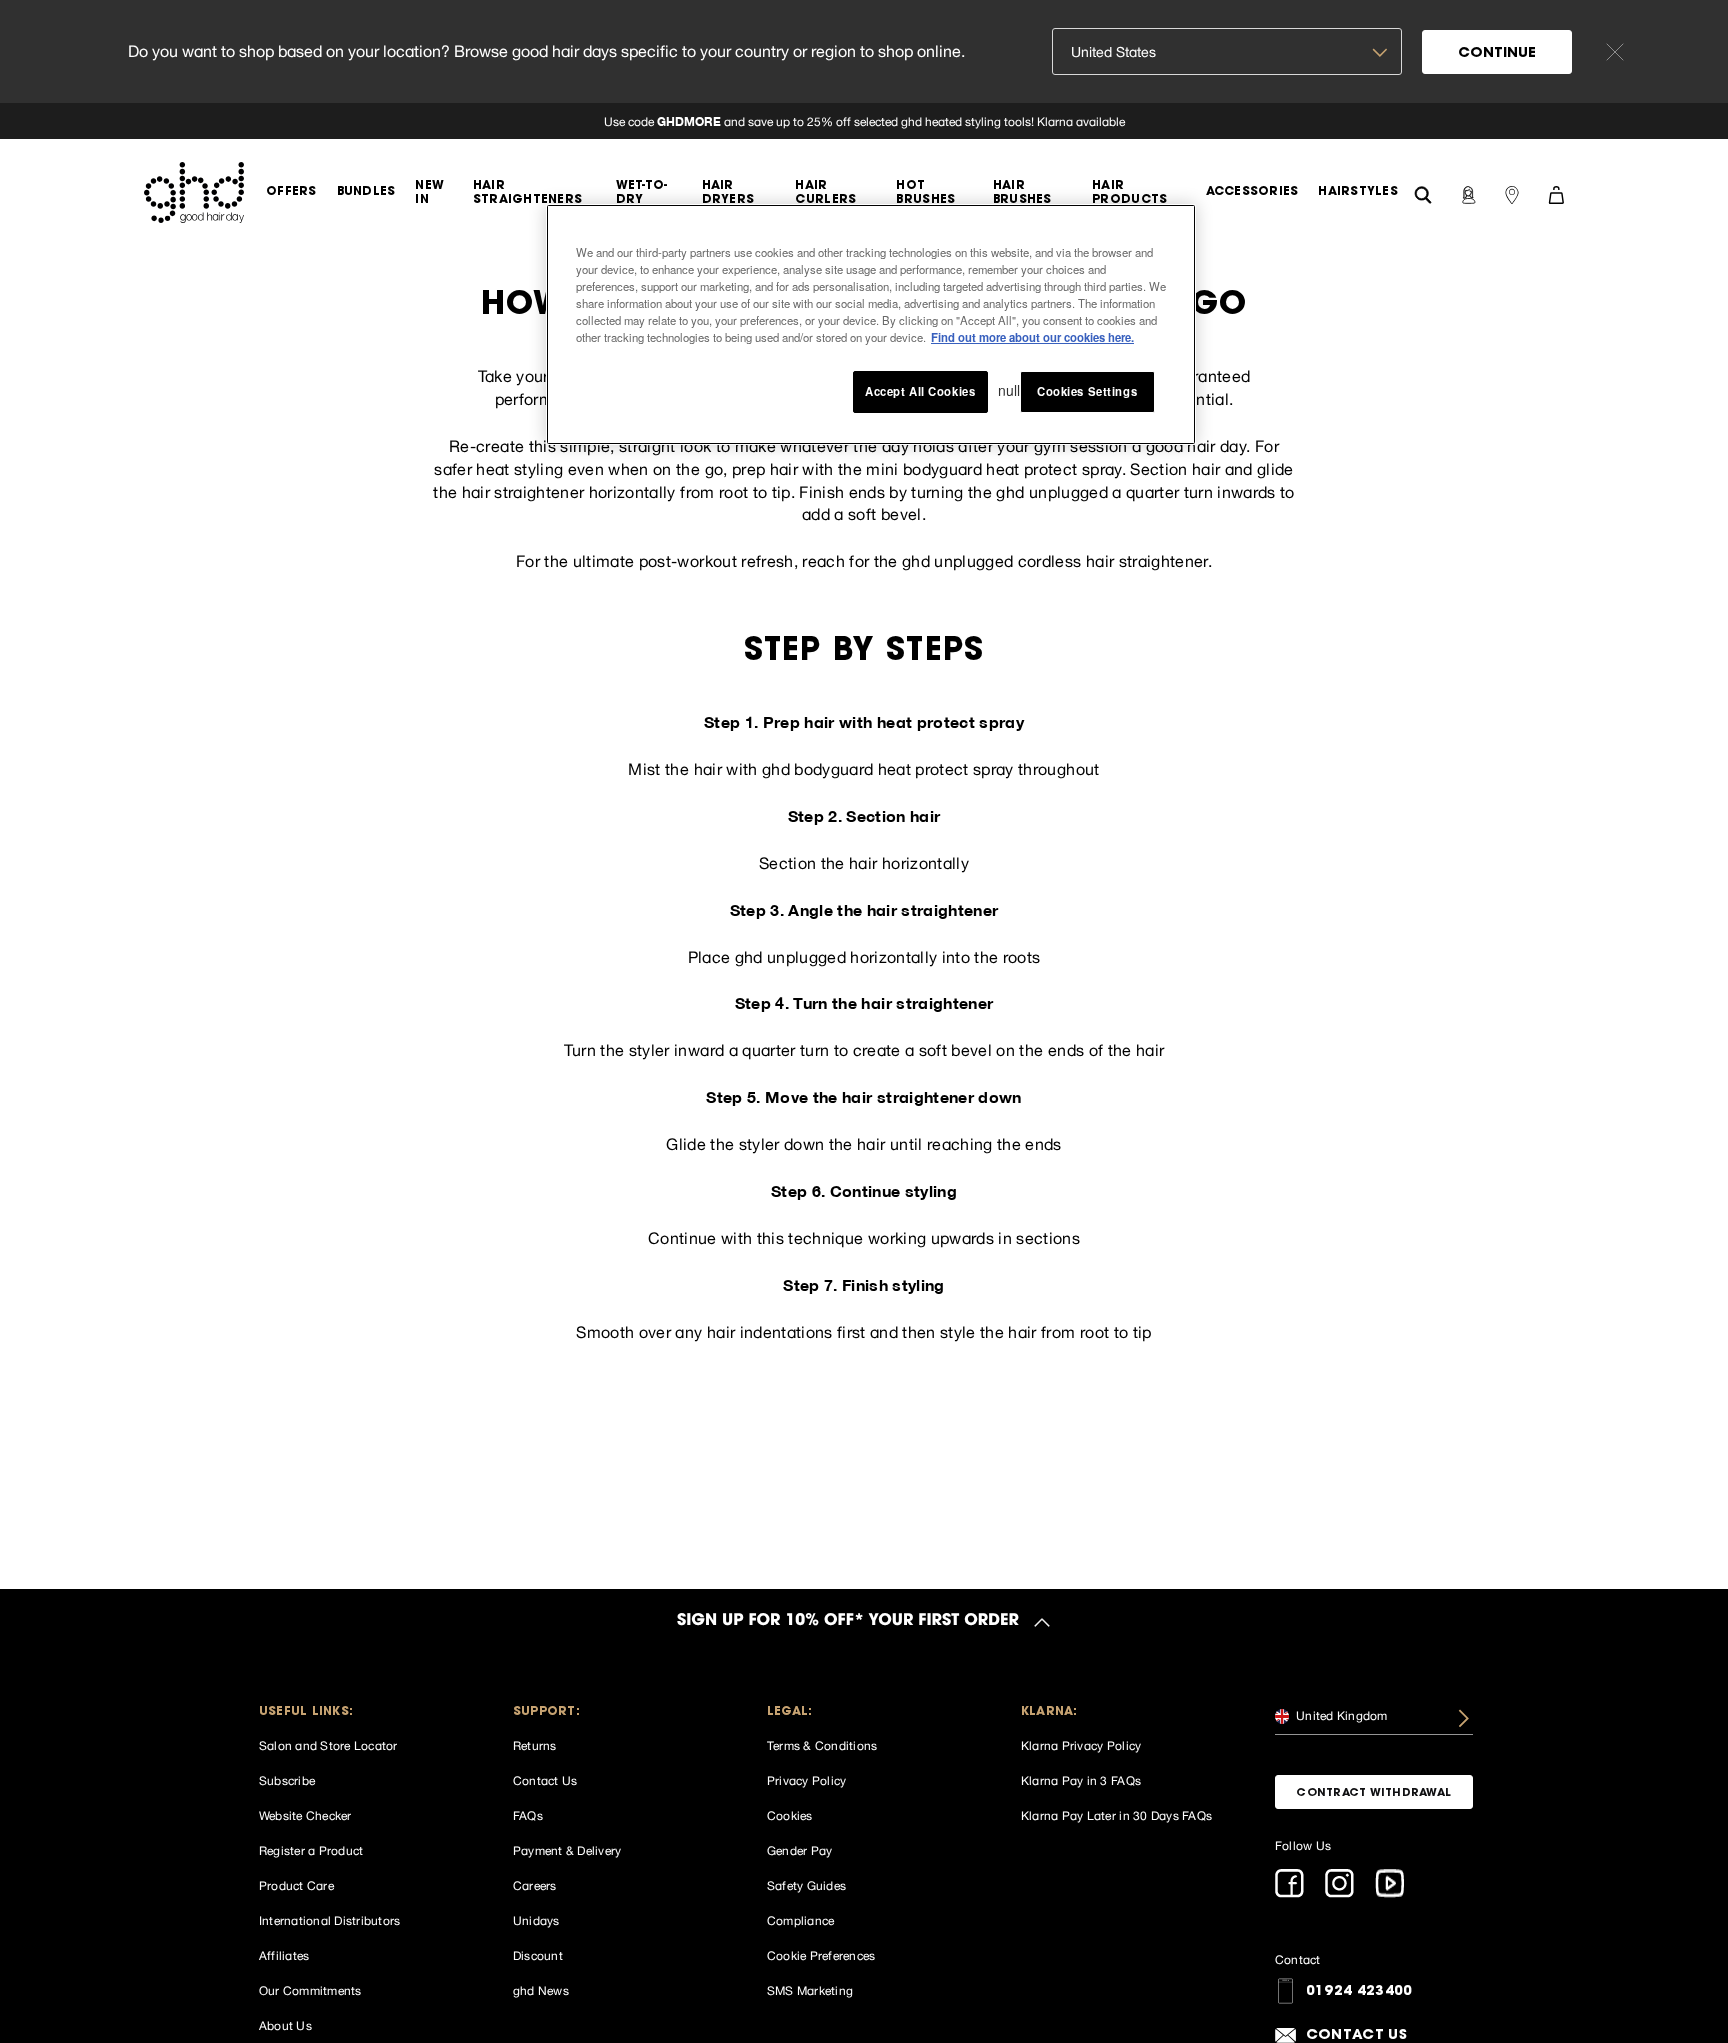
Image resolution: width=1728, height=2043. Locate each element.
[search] (1423, 192)
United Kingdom (1340, 1716)
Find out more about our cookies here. (1032, 338)
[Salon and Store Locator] (1512, 193)
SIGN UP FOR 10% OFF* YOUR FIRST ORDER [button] (848, 1622)
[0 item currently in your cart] (1556, 193)
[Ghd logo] (194, 192)
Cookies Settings (1087, 392)
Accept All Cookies (920, 392)
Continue (1497, 54)
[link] (864, 121)
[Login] (1468, 193)
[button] (358, 1712)
